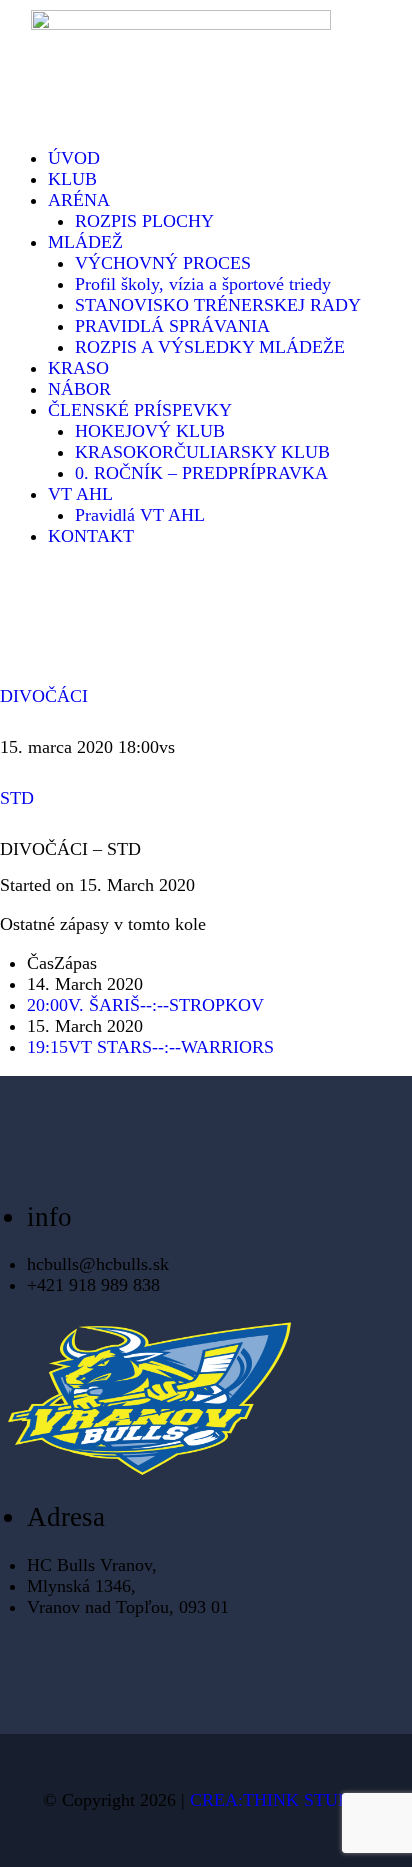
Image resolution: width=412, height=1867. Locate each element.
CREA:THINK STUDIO (280, 1800)
